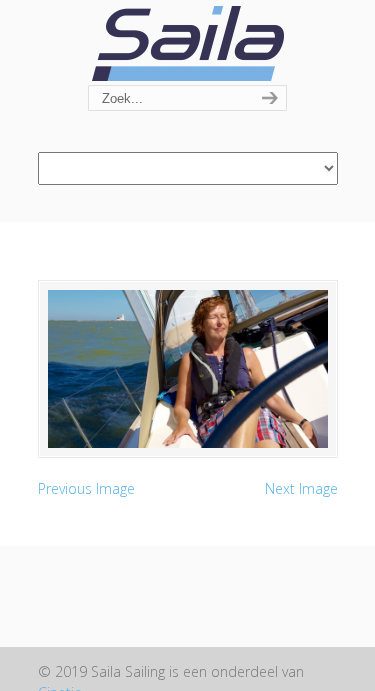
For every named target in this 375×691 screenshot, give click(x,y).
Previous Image (86, 488)
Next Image (301, 488)
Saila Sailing (188, 43)
